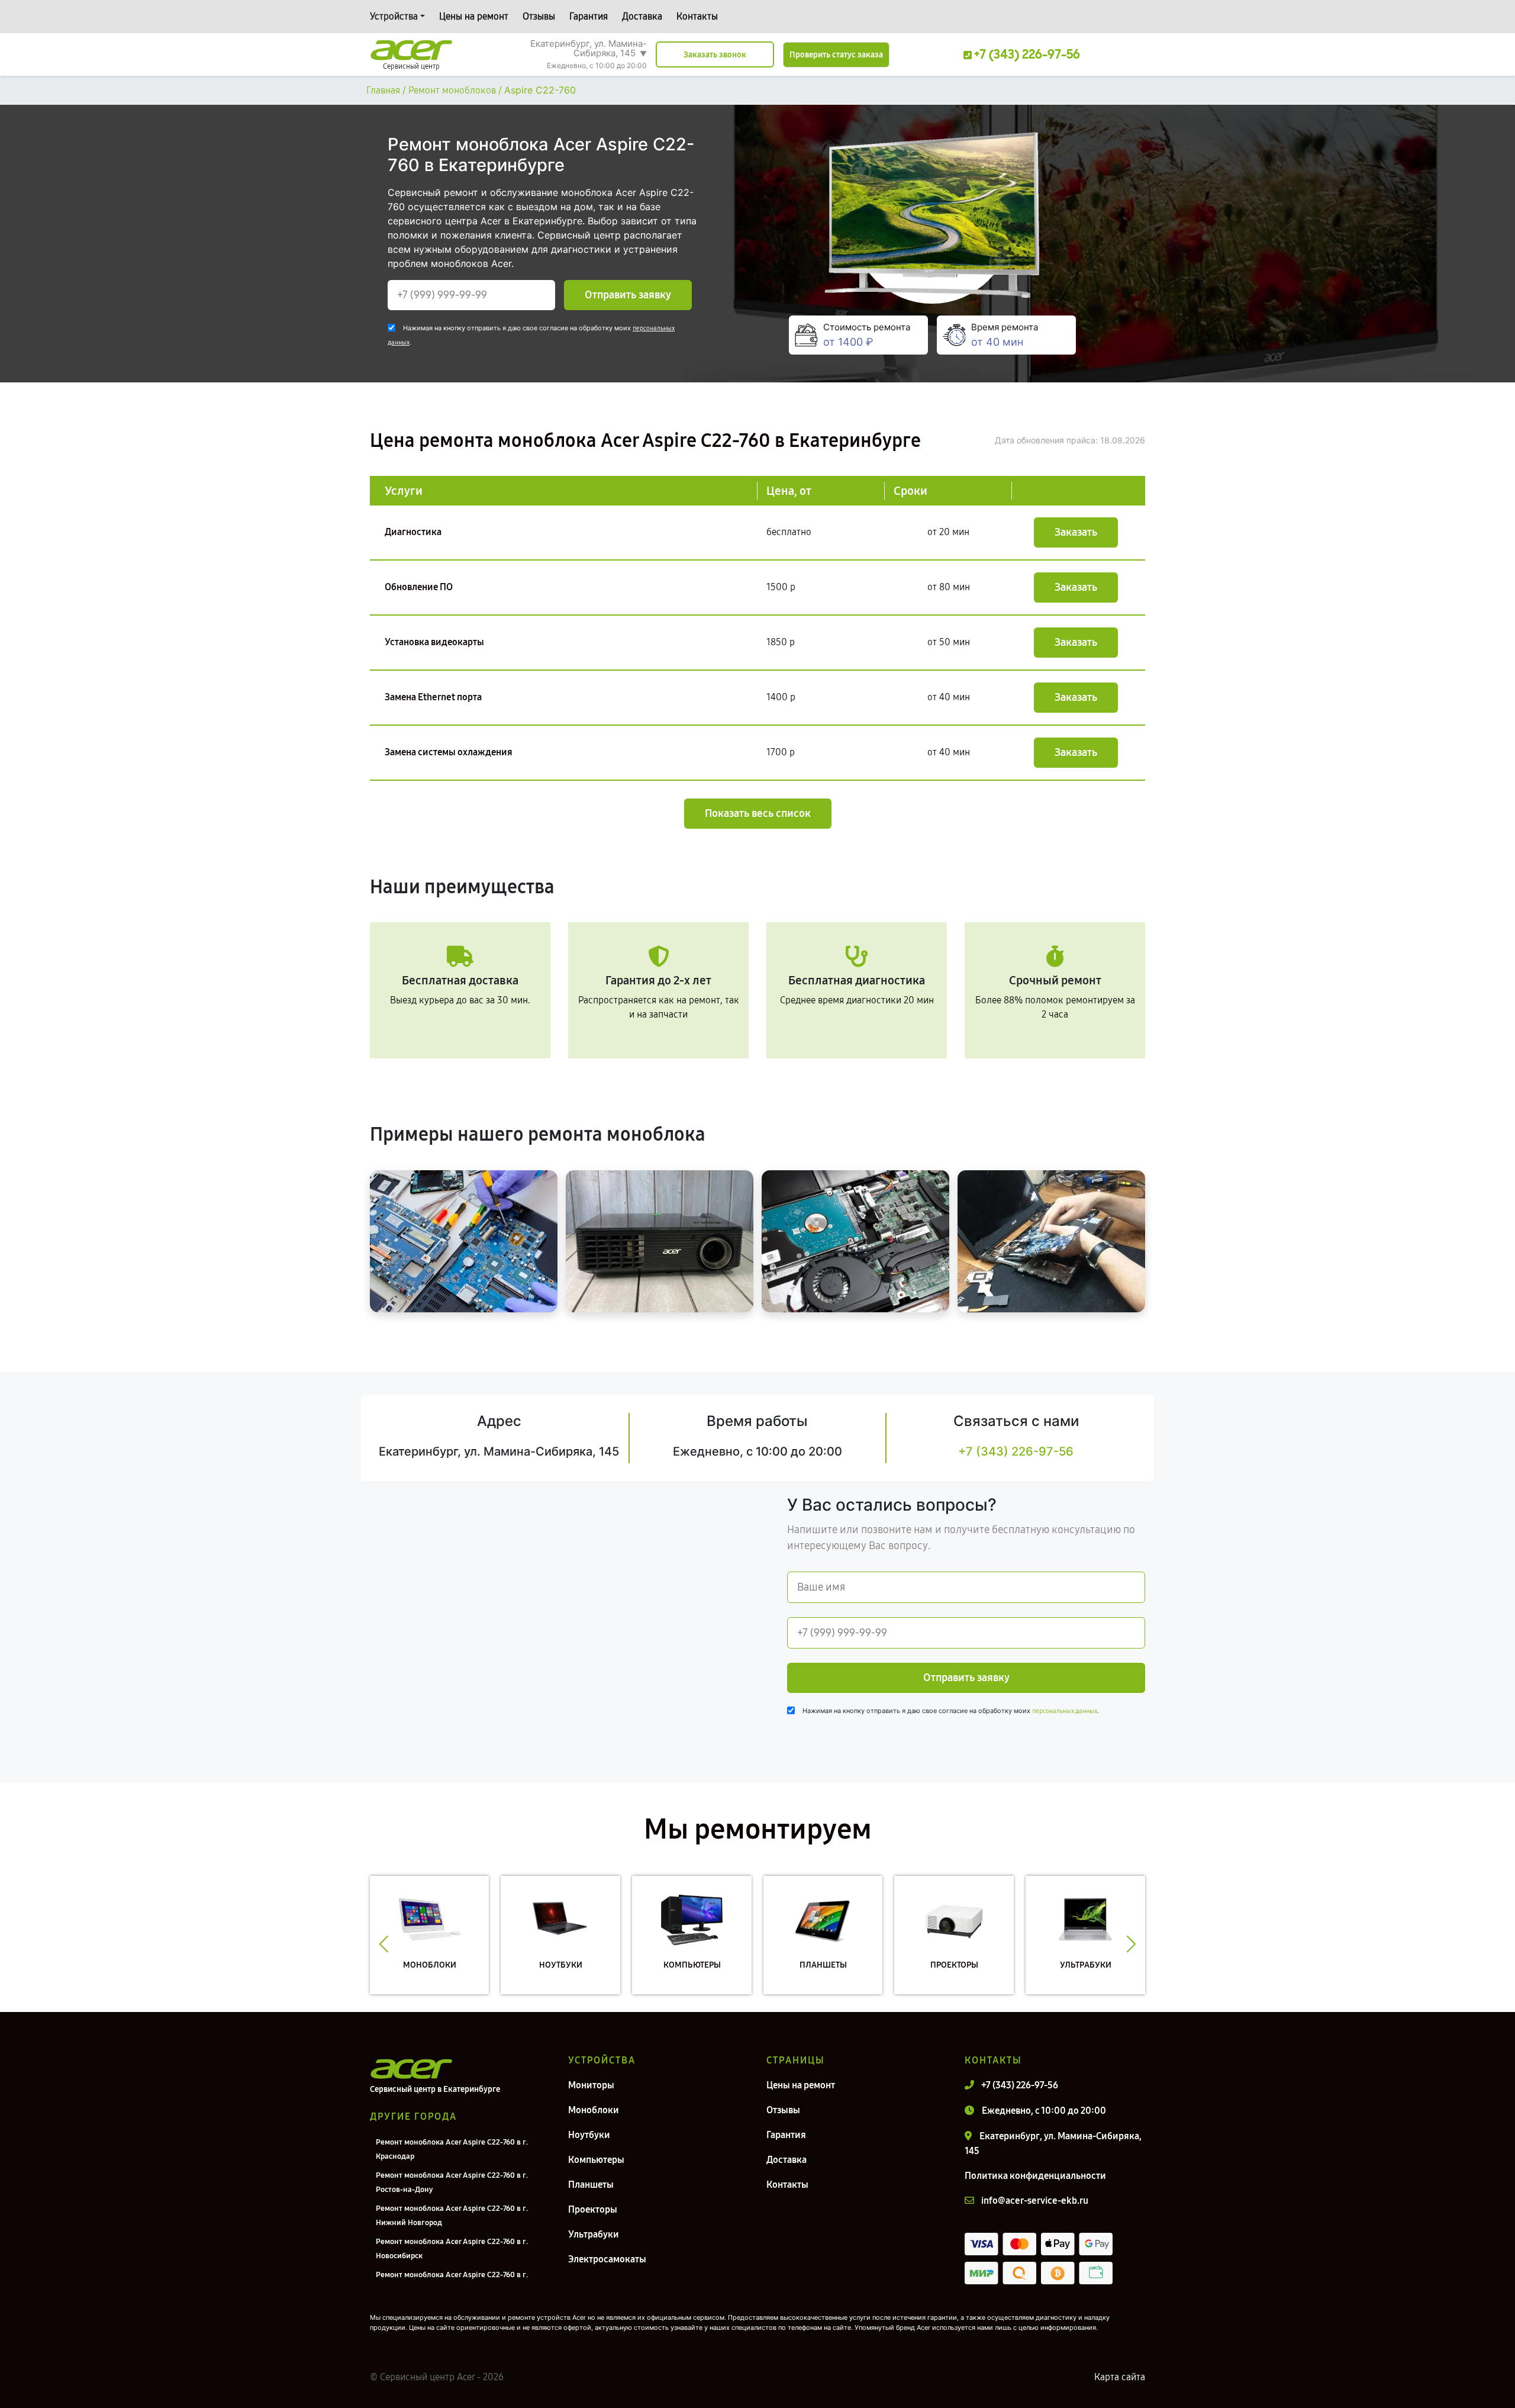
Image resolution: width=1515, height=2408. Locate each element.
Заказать (1076, 532)
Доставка (642, 16)
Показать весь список (758, 813)
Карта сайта (1120, 2377)
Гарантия (589, 16)
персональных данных (1065, 1711)
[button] (384, 1944)
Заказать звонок (715, 55)
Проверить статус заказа (836, 55)
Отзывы (539, 16)
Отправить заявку (628, 295)
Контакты (697, 16)
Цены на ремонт (474, 16)
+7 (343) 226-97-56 (1016, 1451)
